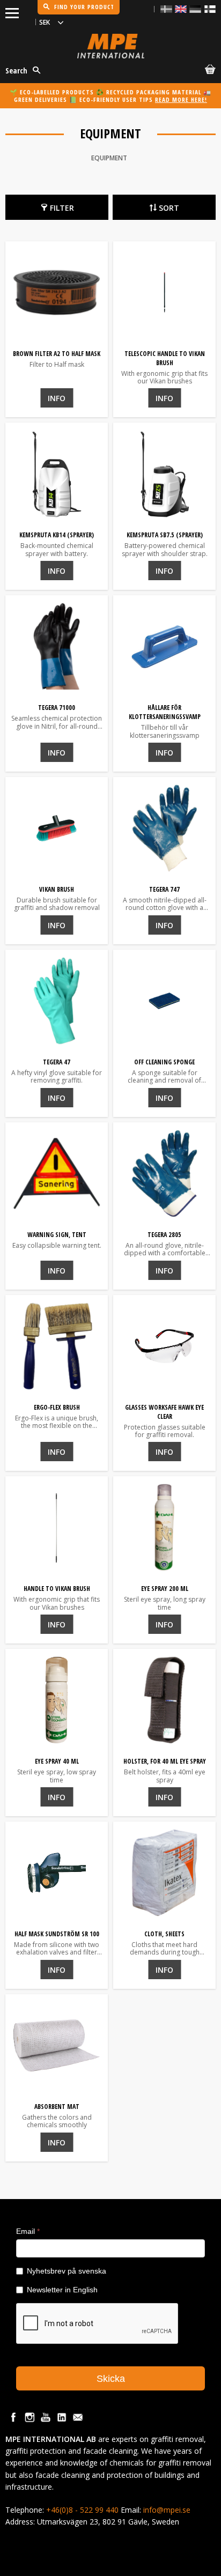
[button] (12, 11)
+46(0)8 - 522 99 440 (82, 2510)
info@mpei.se (167, 2510)
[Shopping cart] (208, 71)
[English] (181, 9)
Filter (62, 208)
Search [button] (16, 71)
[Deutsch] (195, 9)
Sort (169, 208)
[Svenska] (166, 9)
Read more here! (181, 99)
